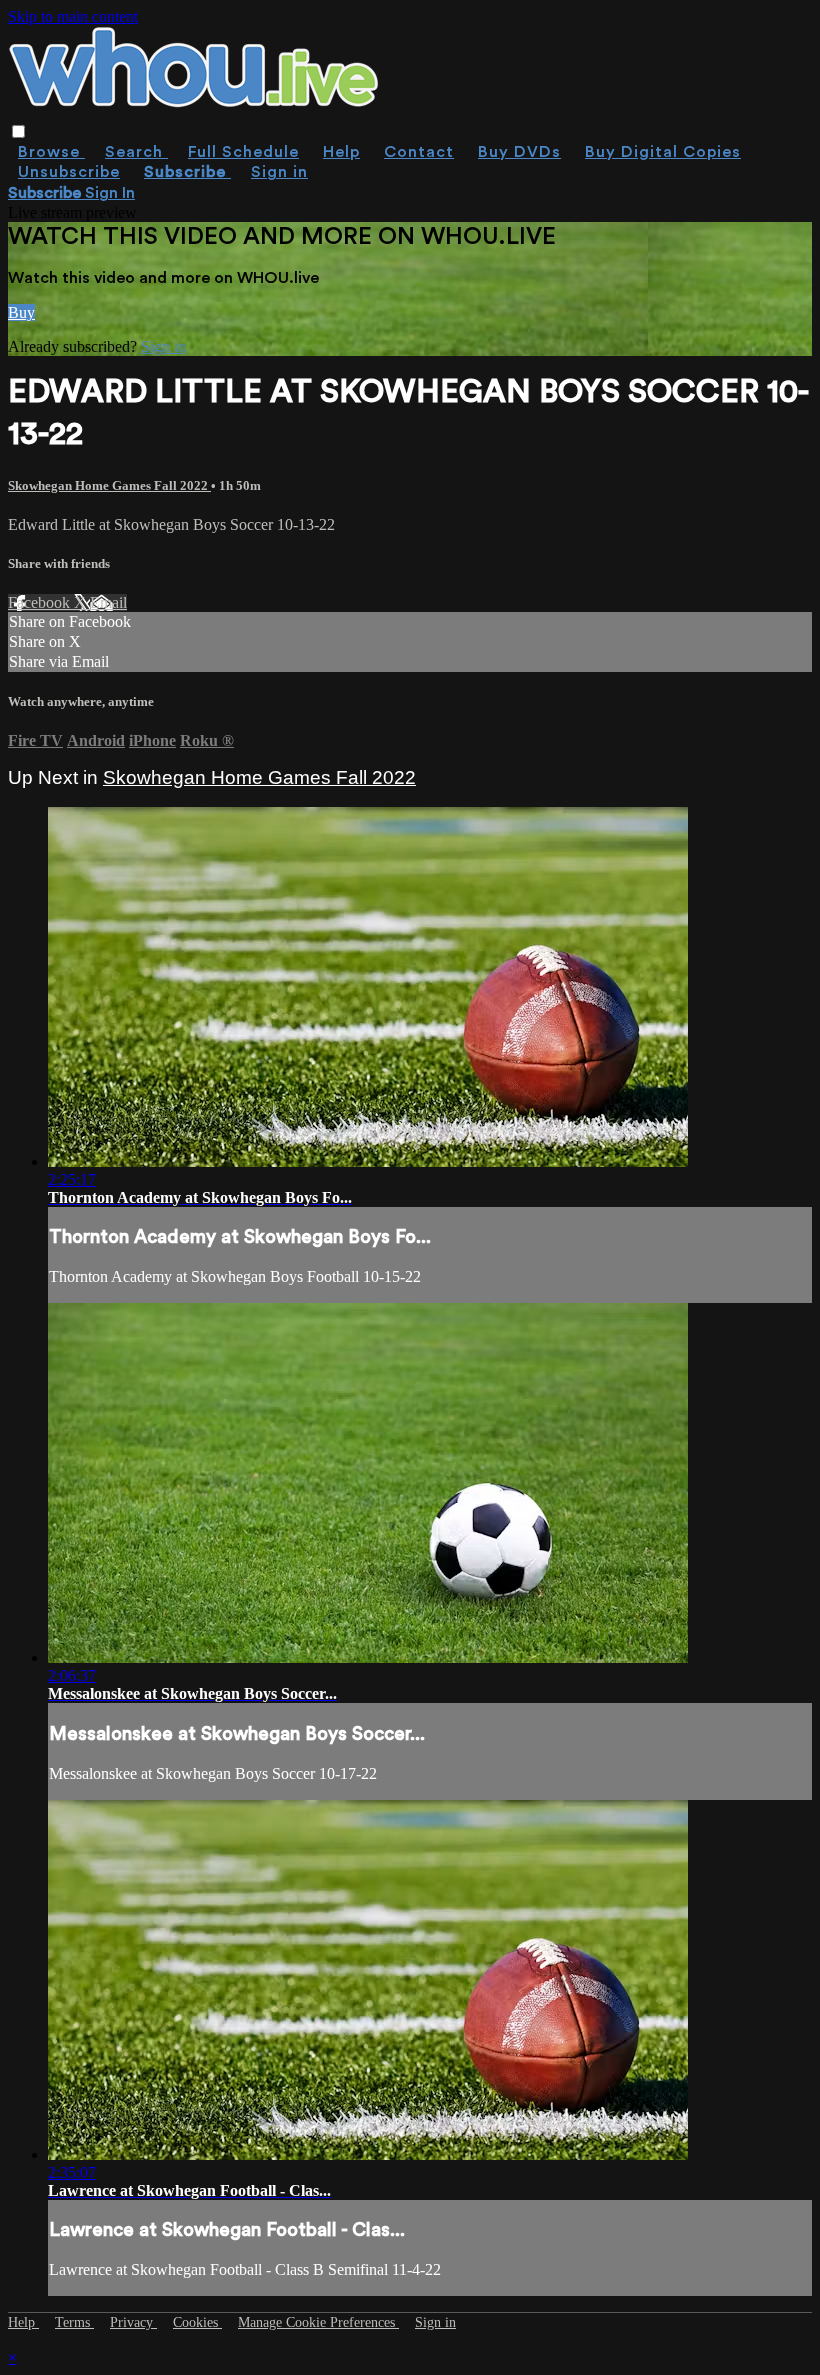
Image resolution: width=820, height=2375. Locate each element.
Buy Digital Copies (663, 152)
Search (136, 152)
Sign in (279, 172)
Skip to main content (73, 16)
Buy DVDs (519, 152)
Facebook (41, 602)
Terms (74, 2322)
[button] (18, 131)
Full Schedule (243, 152)
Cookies (197, 2322)
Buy (21, 312)
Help (341, 152)
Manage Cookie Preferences (318, 2322)
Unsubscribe (69, 172)
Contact (419, 152)
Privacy (133, 2322)
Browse (51, 152)
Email (108, 602)
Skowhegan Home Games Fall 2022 (109, 485)
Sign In (110, 193)
